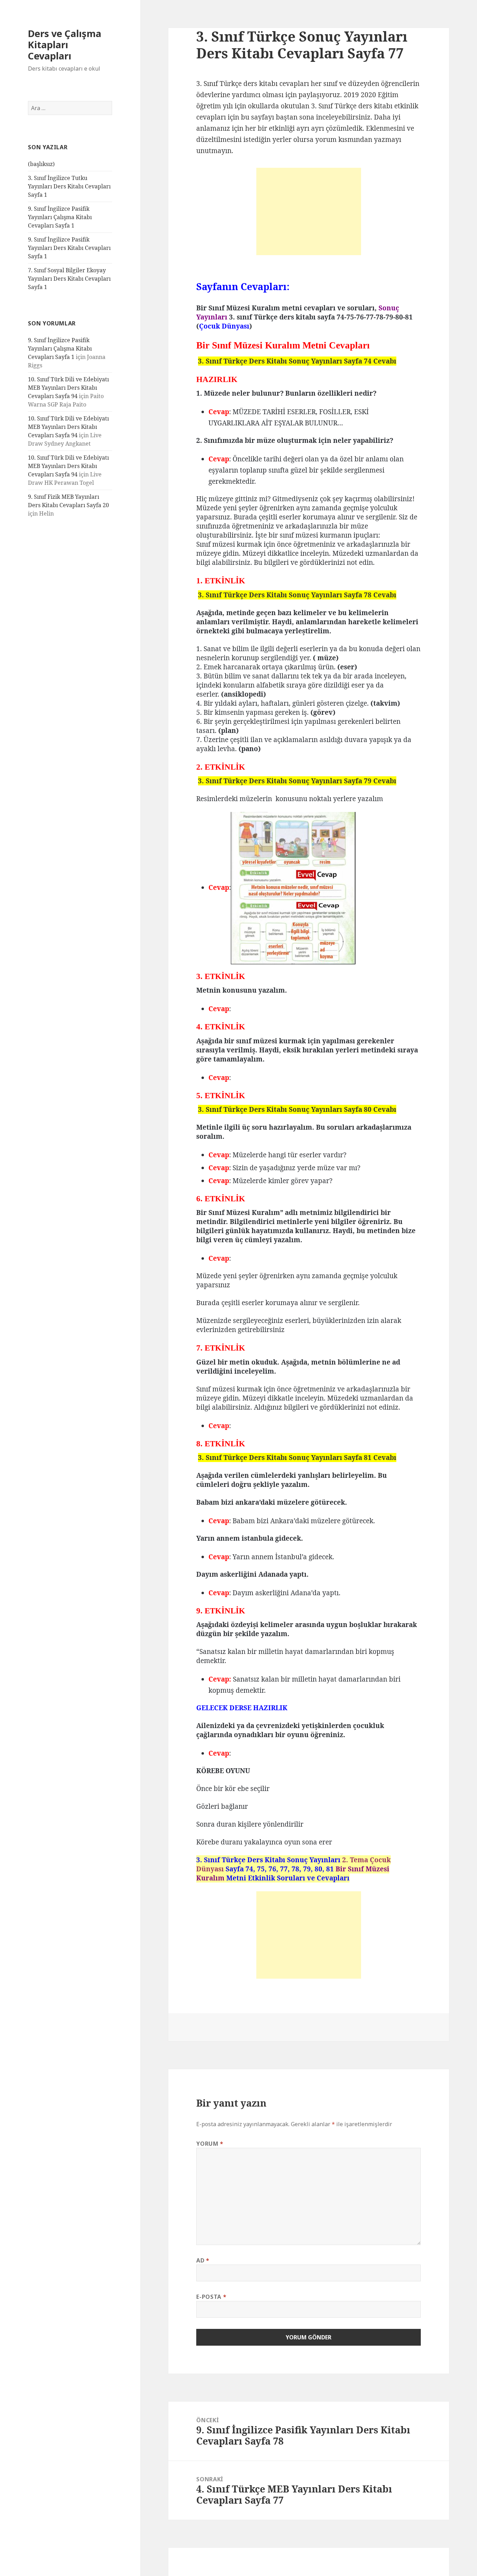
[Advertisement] (309, 211)
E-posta (211, 2297)
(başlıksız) (41, 164)
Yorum (210, 2144)
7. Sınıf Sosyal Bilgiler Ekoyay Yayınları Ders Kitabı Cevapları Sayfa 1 (69, 279)
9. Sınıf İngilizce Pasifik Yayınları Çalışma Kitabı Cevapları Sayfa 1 (60, 217)
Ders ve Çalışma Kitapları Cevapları (65, 45)
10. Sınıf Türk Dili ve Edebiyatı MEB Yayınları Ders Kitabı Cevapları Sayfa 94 (68, 388)
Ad (203, 2260)
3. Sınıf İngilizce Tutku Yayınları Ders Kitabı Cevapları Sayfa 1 (69, 186)
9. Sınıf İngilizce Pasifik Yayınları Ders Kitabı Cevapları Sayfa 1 (69, 248)
